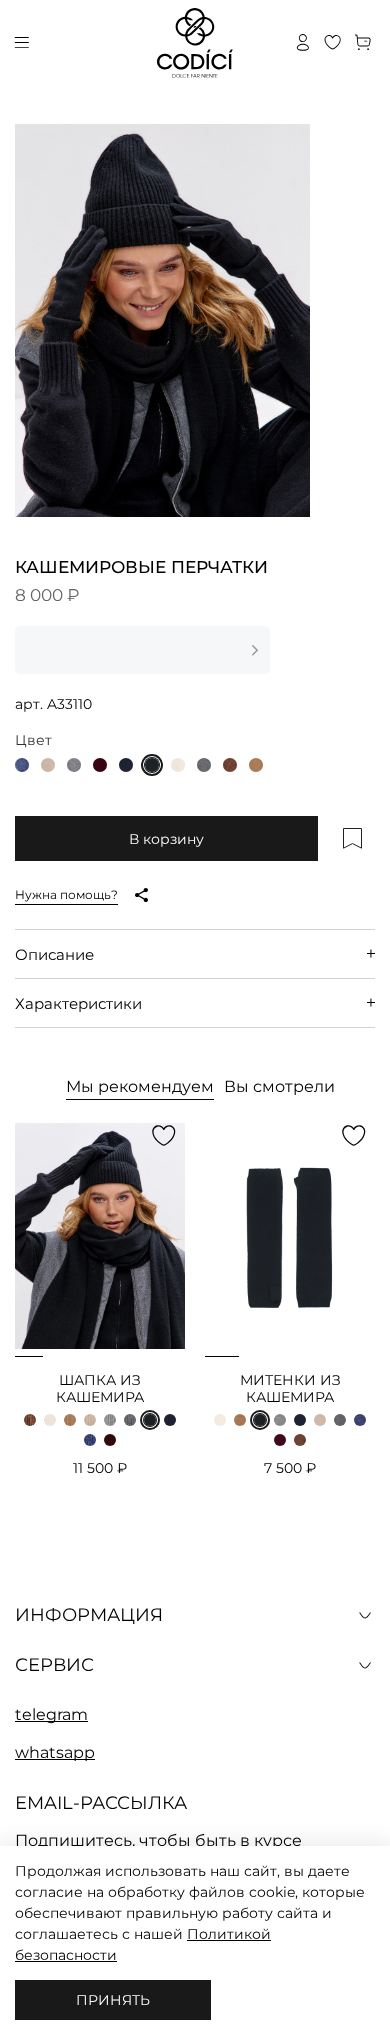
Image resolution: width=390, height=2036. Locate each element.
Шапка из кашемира (100, 1389)
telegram (51, 1715)
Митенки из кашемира (290, 1389)
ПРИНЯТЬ (113, 2000)
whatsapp (55, 1753)
